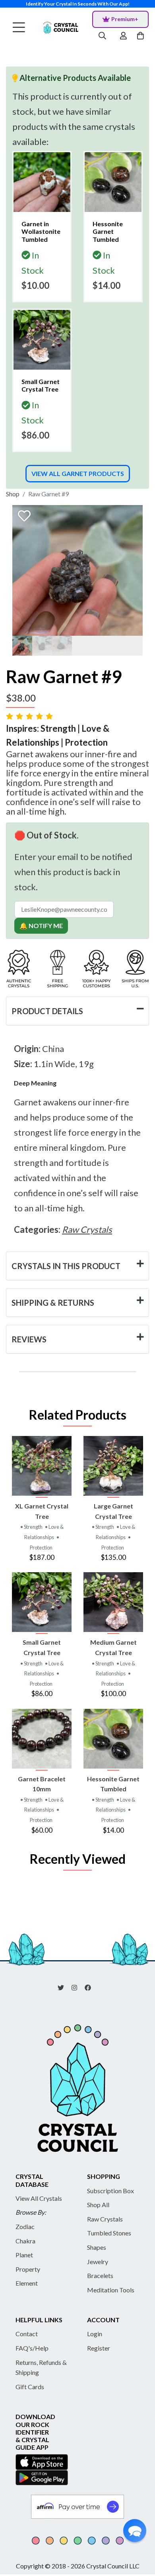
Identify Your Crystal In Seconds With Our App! (78, 4)
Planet (24, 2255)
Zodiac (25, 2226)
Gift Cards (30, 2387)
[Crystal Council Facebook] (91, 1987)
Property (28, 2269)
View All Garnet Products (78, 473)
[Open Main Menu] (19, 28)
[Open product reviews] (30, 716)
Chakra (25, 2241)
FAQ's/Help (32, 2348)
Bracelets (100, 2275)
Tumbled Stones (109, 2233)
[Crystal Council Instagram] (77, 1987)
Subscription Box (110, 2191)
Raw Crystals (105, 2219)
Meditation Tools (111, 2290)
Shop (13, 494)
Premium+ (125, 19)
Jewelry (98, 2262)
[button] (135, 2531)
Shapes (97, 2247)
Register (99, 2348)
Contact (27, 2334)
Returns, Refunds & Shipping (41, 2367)
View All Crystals (39, 2198)
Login (95, 2334)
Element (27, 2283)
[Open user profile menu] (123, 36)
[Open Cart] (141, 36)
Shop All (98, 2205)
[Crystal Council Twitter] (64, 1987)
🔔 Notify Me (41, 926)
